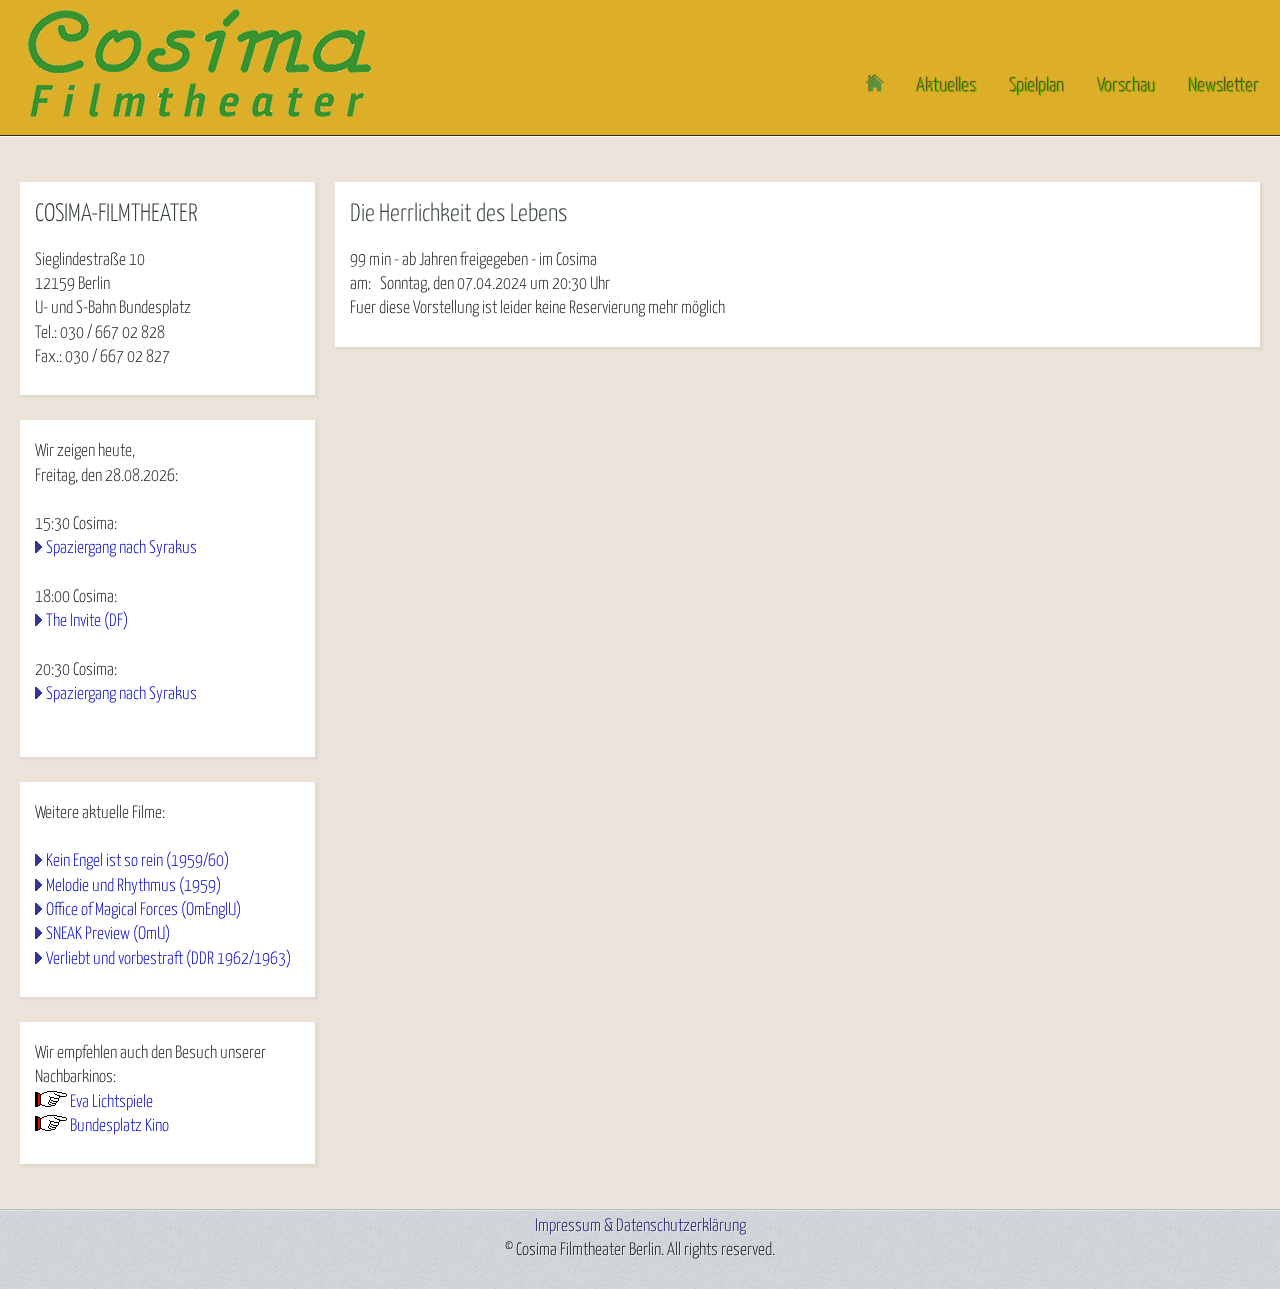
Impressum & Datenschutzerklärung (640, 1226)
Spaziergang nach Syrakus (121, 548)
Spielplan (1037, 86)
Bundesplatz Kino (119, 1126)
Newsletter (1224, 86)
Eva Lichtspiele (111, 1102)
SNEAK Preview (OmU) (108, 934)
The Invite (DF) (87, 621)
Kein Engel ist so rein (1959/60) (137, 861)
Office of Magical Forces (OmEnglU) (143, 910)
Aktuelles (947, 86)
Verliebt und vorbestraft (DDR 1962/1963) (168, 959)
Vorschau (1127, 86)
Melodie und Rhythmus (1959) (133, 886)
